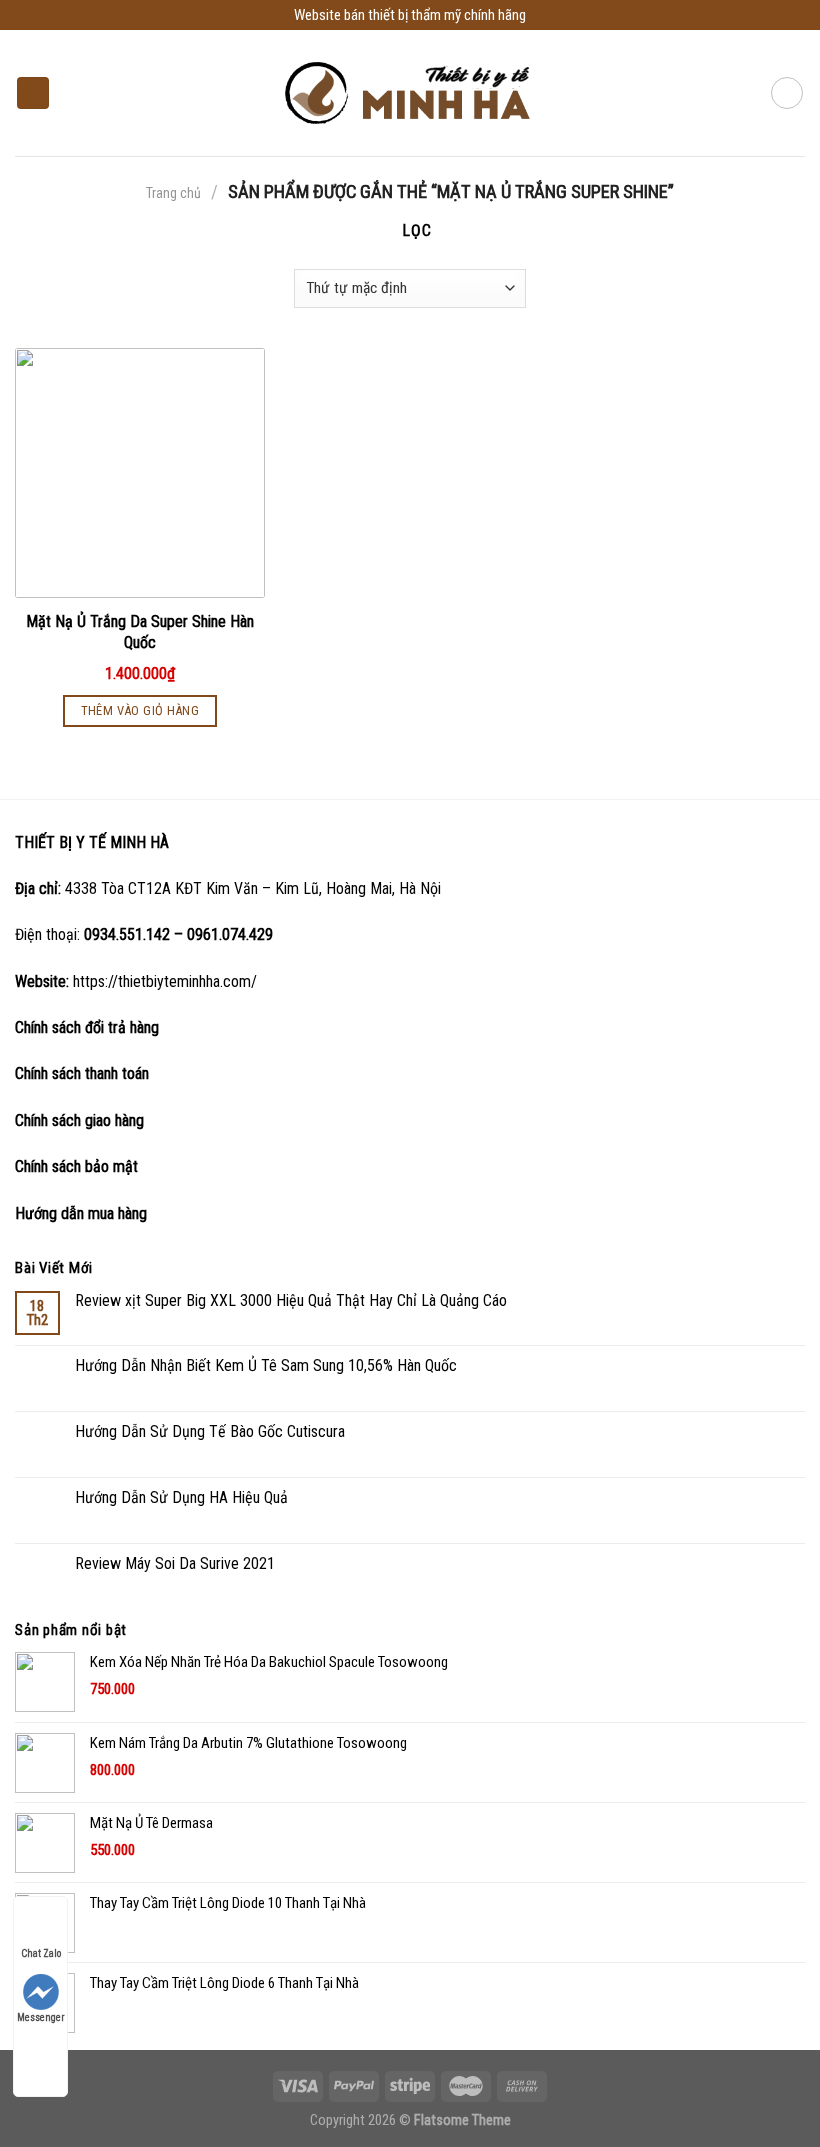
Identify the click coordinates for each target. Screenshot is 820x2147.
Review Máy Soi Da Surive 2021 (175, 1563)
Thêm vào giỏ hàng (140, 710)
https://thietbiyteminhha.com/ (165, 981)
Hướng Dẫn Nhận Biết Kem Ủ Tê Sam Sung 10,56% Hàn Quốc (266, 1365)
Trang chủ (173, 193)
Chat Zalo (41, 1953)
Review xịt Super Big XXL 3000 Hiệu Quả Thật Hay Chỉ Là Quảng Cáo (291, 1300)
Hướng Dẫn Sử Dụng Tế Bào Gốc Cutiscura (210, 1431)
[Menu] (33, 93)
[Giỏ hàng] (787, 93)
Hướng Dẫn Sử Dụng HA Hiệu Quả (181, 1497)
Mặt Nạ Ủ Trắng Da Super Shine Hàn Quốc (140, 632)
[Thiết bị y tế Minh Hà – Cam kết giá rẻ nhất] (410, 93)
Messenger (40, 2017)
